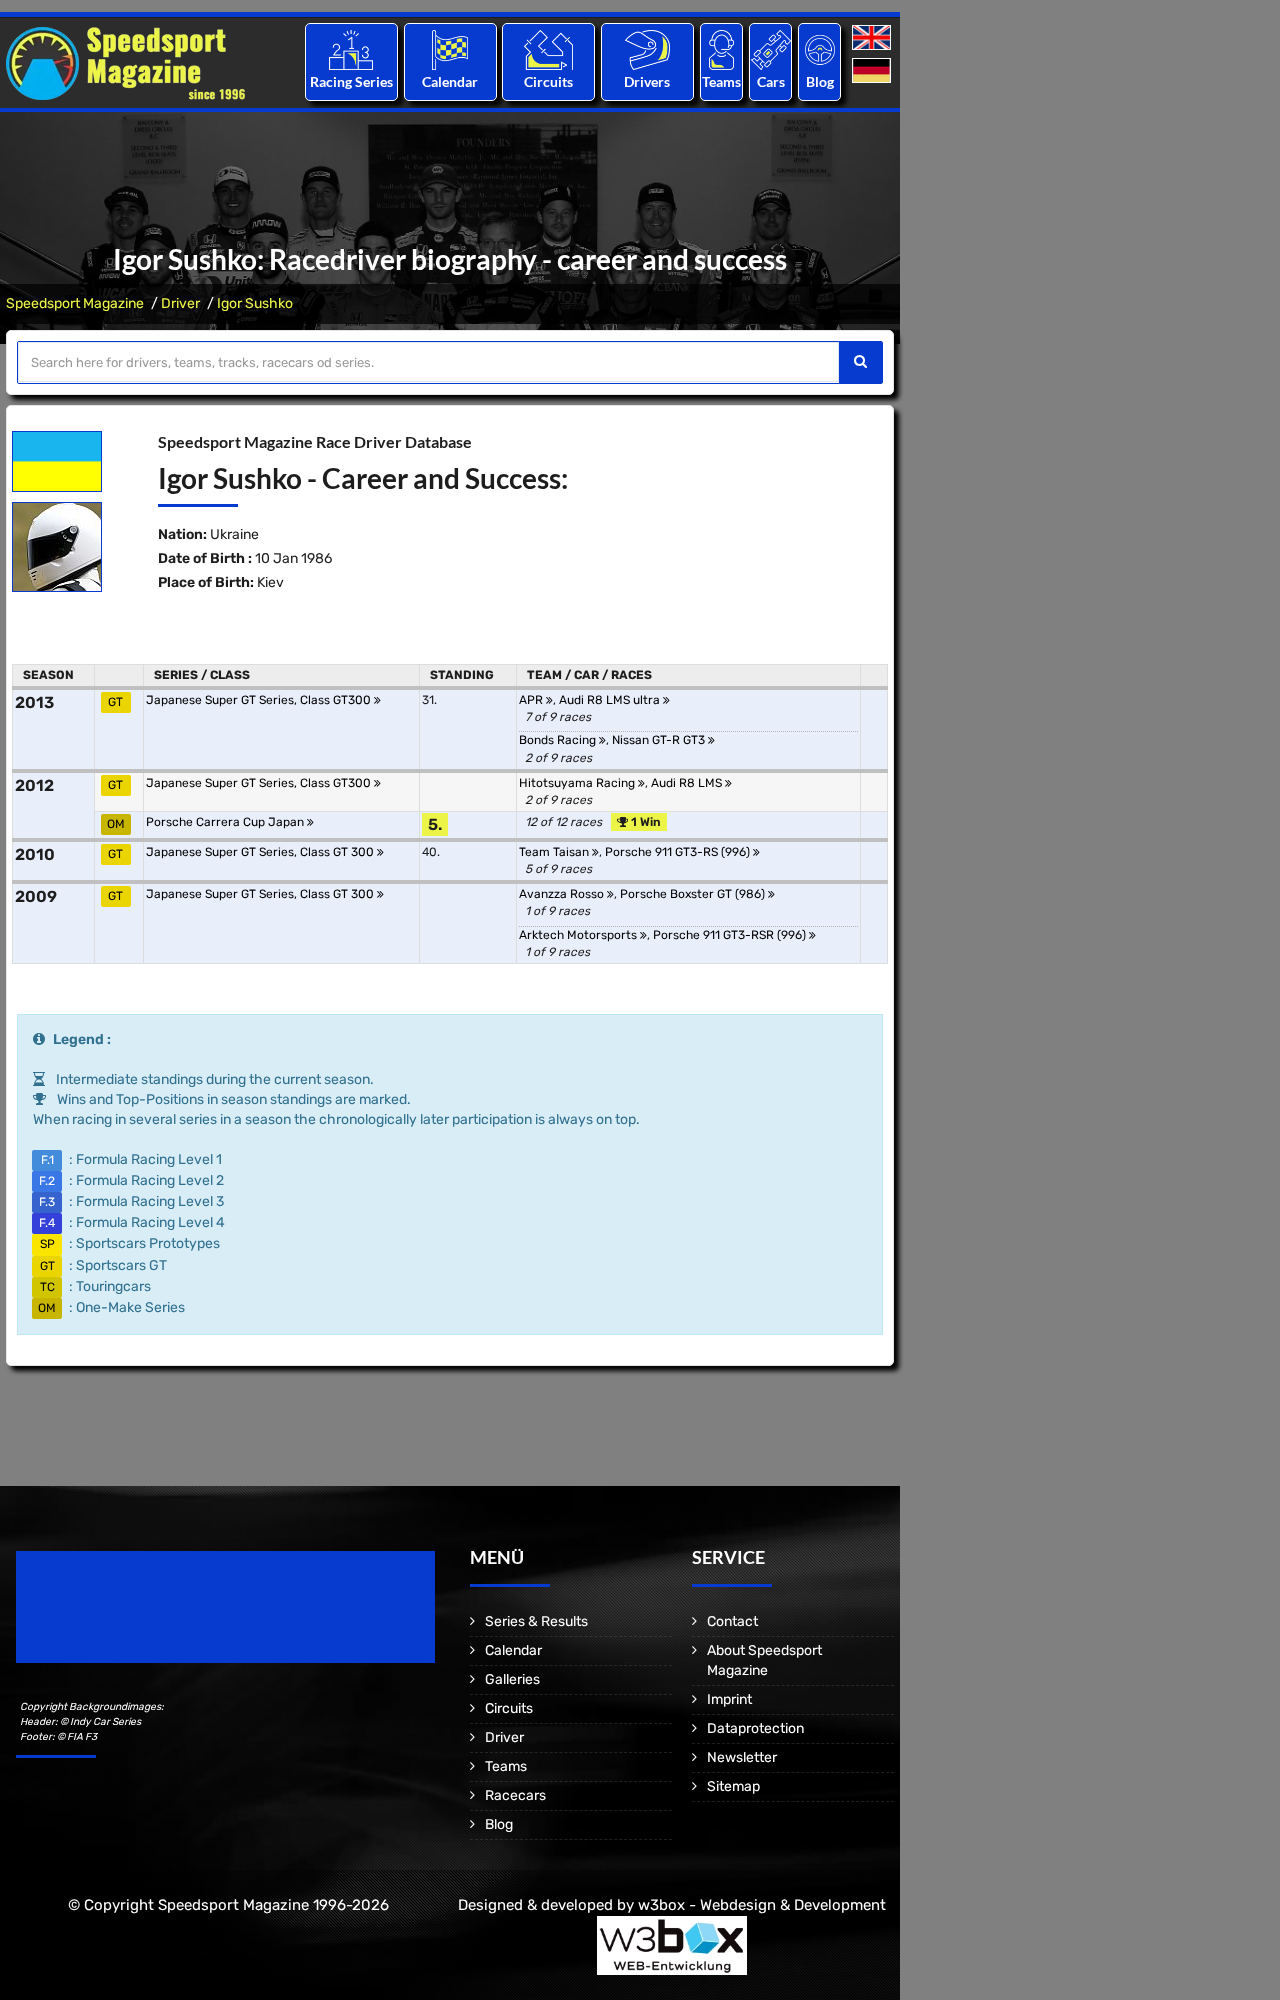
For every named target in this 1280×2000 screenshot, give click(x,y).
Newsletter (742, 1757)
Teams (721, 81)
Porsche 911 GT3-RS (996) (679, 852)
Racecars (515, 1795)
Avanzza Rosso (563, 894)
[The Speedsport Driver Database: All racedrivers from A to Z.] (647, 49)
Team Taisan (555, 852)
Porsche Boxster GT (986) (694, 894)
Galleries (512, 1679)
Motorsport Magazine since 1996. (130, 1620)
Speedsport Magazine (75, 303)
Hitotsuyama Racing (578, 783)
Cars (771, 81)
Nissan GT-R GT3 (660, 740)
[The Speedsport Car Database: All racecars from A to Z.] (771, 49)
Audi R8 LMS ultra (611, 700)
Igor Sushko (255, 303)
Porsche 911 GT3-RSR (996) (731, 935)
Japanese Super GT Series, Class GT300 (260, 700)
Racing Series (351, 81)
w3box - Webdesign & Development (762, 1905)
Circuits (548, 81)
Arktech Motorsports (579, 935)
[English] (873, 38)
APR (532, 700)
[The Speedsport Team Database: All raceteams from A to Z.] (721, 49)
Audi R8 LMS (688, 783)
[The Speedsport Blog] (820, 49)
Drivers (647, 81)
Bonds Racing (559, 740)
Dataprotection (755, 1728)
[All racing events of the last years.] (450, 49)
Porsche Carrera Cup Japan (226, 822)
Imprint (729, 1699)
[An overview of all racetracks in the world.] (548, 49)
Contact (732, 1621)
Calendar (450, 81)
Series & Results (536, 1621)
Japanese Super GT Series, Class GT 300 (261, 852)
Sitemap (733, 1786)
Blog (820, 81)
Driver (180, 303)
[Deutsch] (873, 71)
